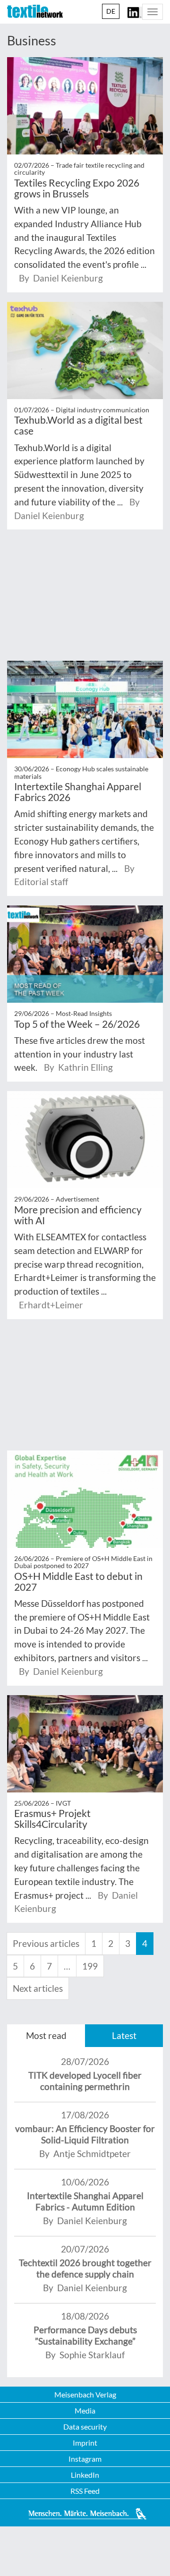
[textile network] (35, 11)
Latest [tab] (124, 2035)
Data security (85, 2427)
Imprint (85, 2443)
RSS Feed (85, 2491)
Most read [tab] (46, 2035)
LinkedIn (85, 2475)
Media (85, 2410)
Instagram (85, 2459)
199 (90, 1966)
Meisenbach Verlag (85, 2394)
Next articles (38, 1988)
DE (111, 11)
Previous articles (46, 1943)
